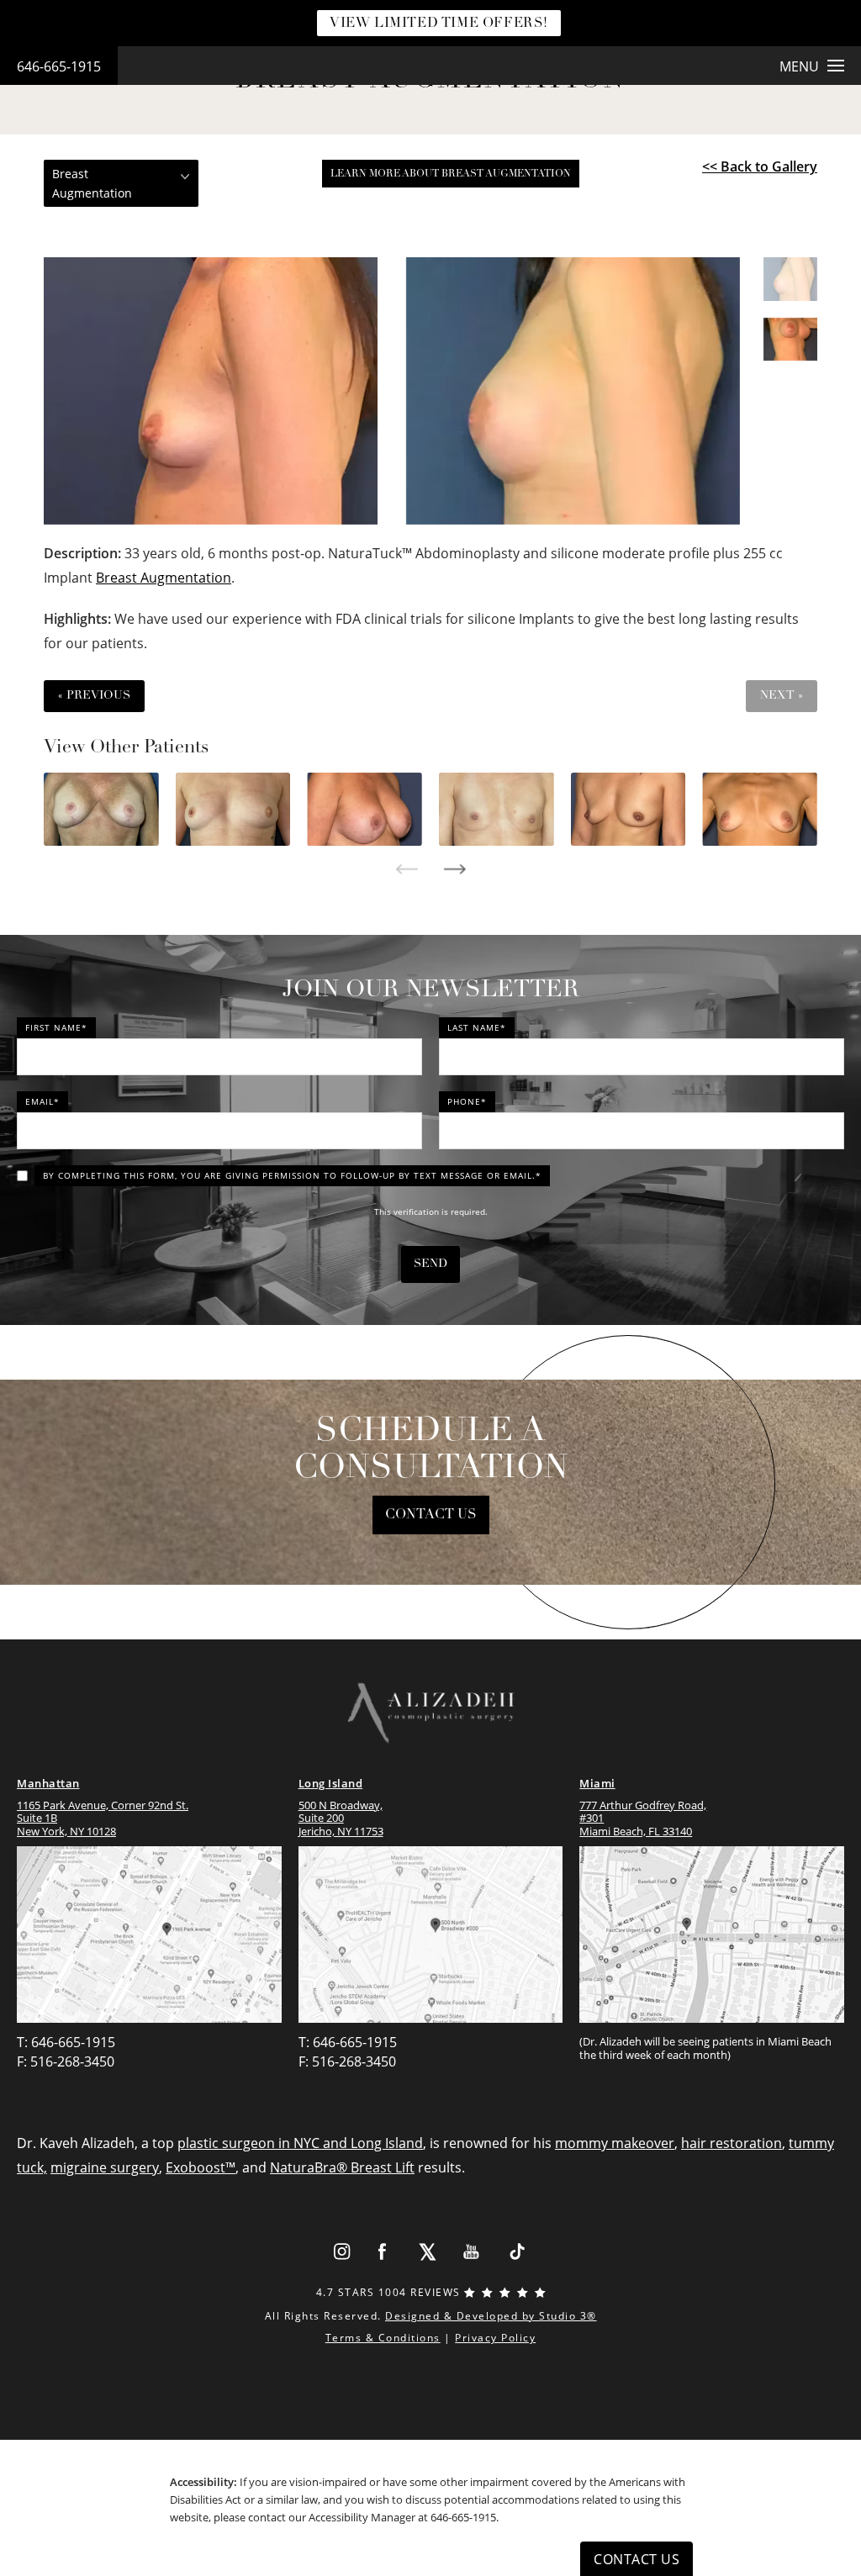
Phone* (467, 1101)
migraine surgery (105, 2167)
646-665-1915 (59, 66)
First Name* (56, 1027)
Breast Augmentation (164, 578)
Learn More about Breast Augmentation (451, 174)
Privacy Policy (495, 2338)
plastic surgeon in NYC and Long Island (300, 2143)
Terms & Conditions (383, 2338)
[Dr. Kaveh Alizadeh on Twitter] (428, 2251)
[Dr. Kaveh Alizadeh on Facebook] (383, 2251)
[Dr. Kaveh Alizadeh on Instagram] (341, 2251)
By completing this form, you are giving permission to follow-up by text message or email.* (292, 1175)
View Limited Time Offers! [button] (439, 24)
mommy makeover (615, 2143)
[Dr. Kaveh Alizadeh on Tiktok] (517, 2251)
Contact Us (431, 1515)
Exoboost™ (201, 2167)
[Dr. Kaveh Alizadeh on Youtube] (472, 2251)
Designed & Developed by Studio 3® (491, 2316)
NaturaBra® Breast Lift (342, 2167)
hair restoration (732, 2143)
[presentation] (407, 869)
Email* (42, 1101)
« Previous (94, 696)
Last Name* (477, 1027)
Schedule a (431, 1450)
